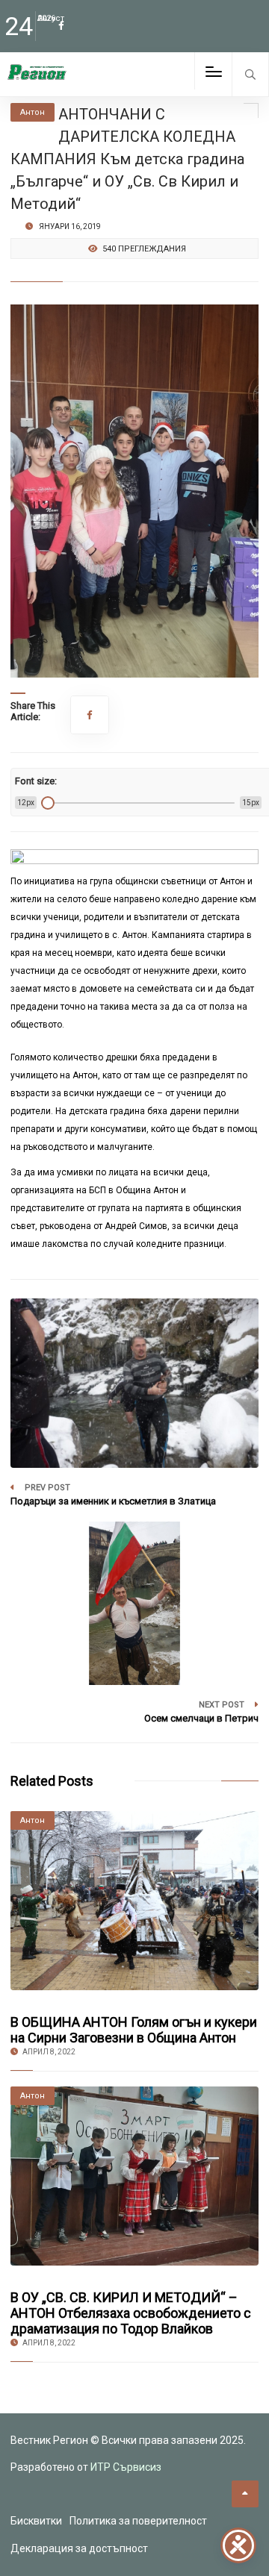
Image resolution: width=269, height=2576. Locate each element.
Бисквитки (36, 2521)
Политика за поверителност (138, 2521)
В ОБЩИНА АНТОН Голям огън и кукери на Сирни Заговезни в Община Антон (134, 2030)
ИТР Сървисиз (126, 2467)
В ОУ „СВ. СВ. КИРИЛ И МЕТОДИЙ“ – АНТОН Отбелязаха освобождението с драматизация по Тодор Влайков (131, 2313)
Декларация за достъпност (79, 2548)
